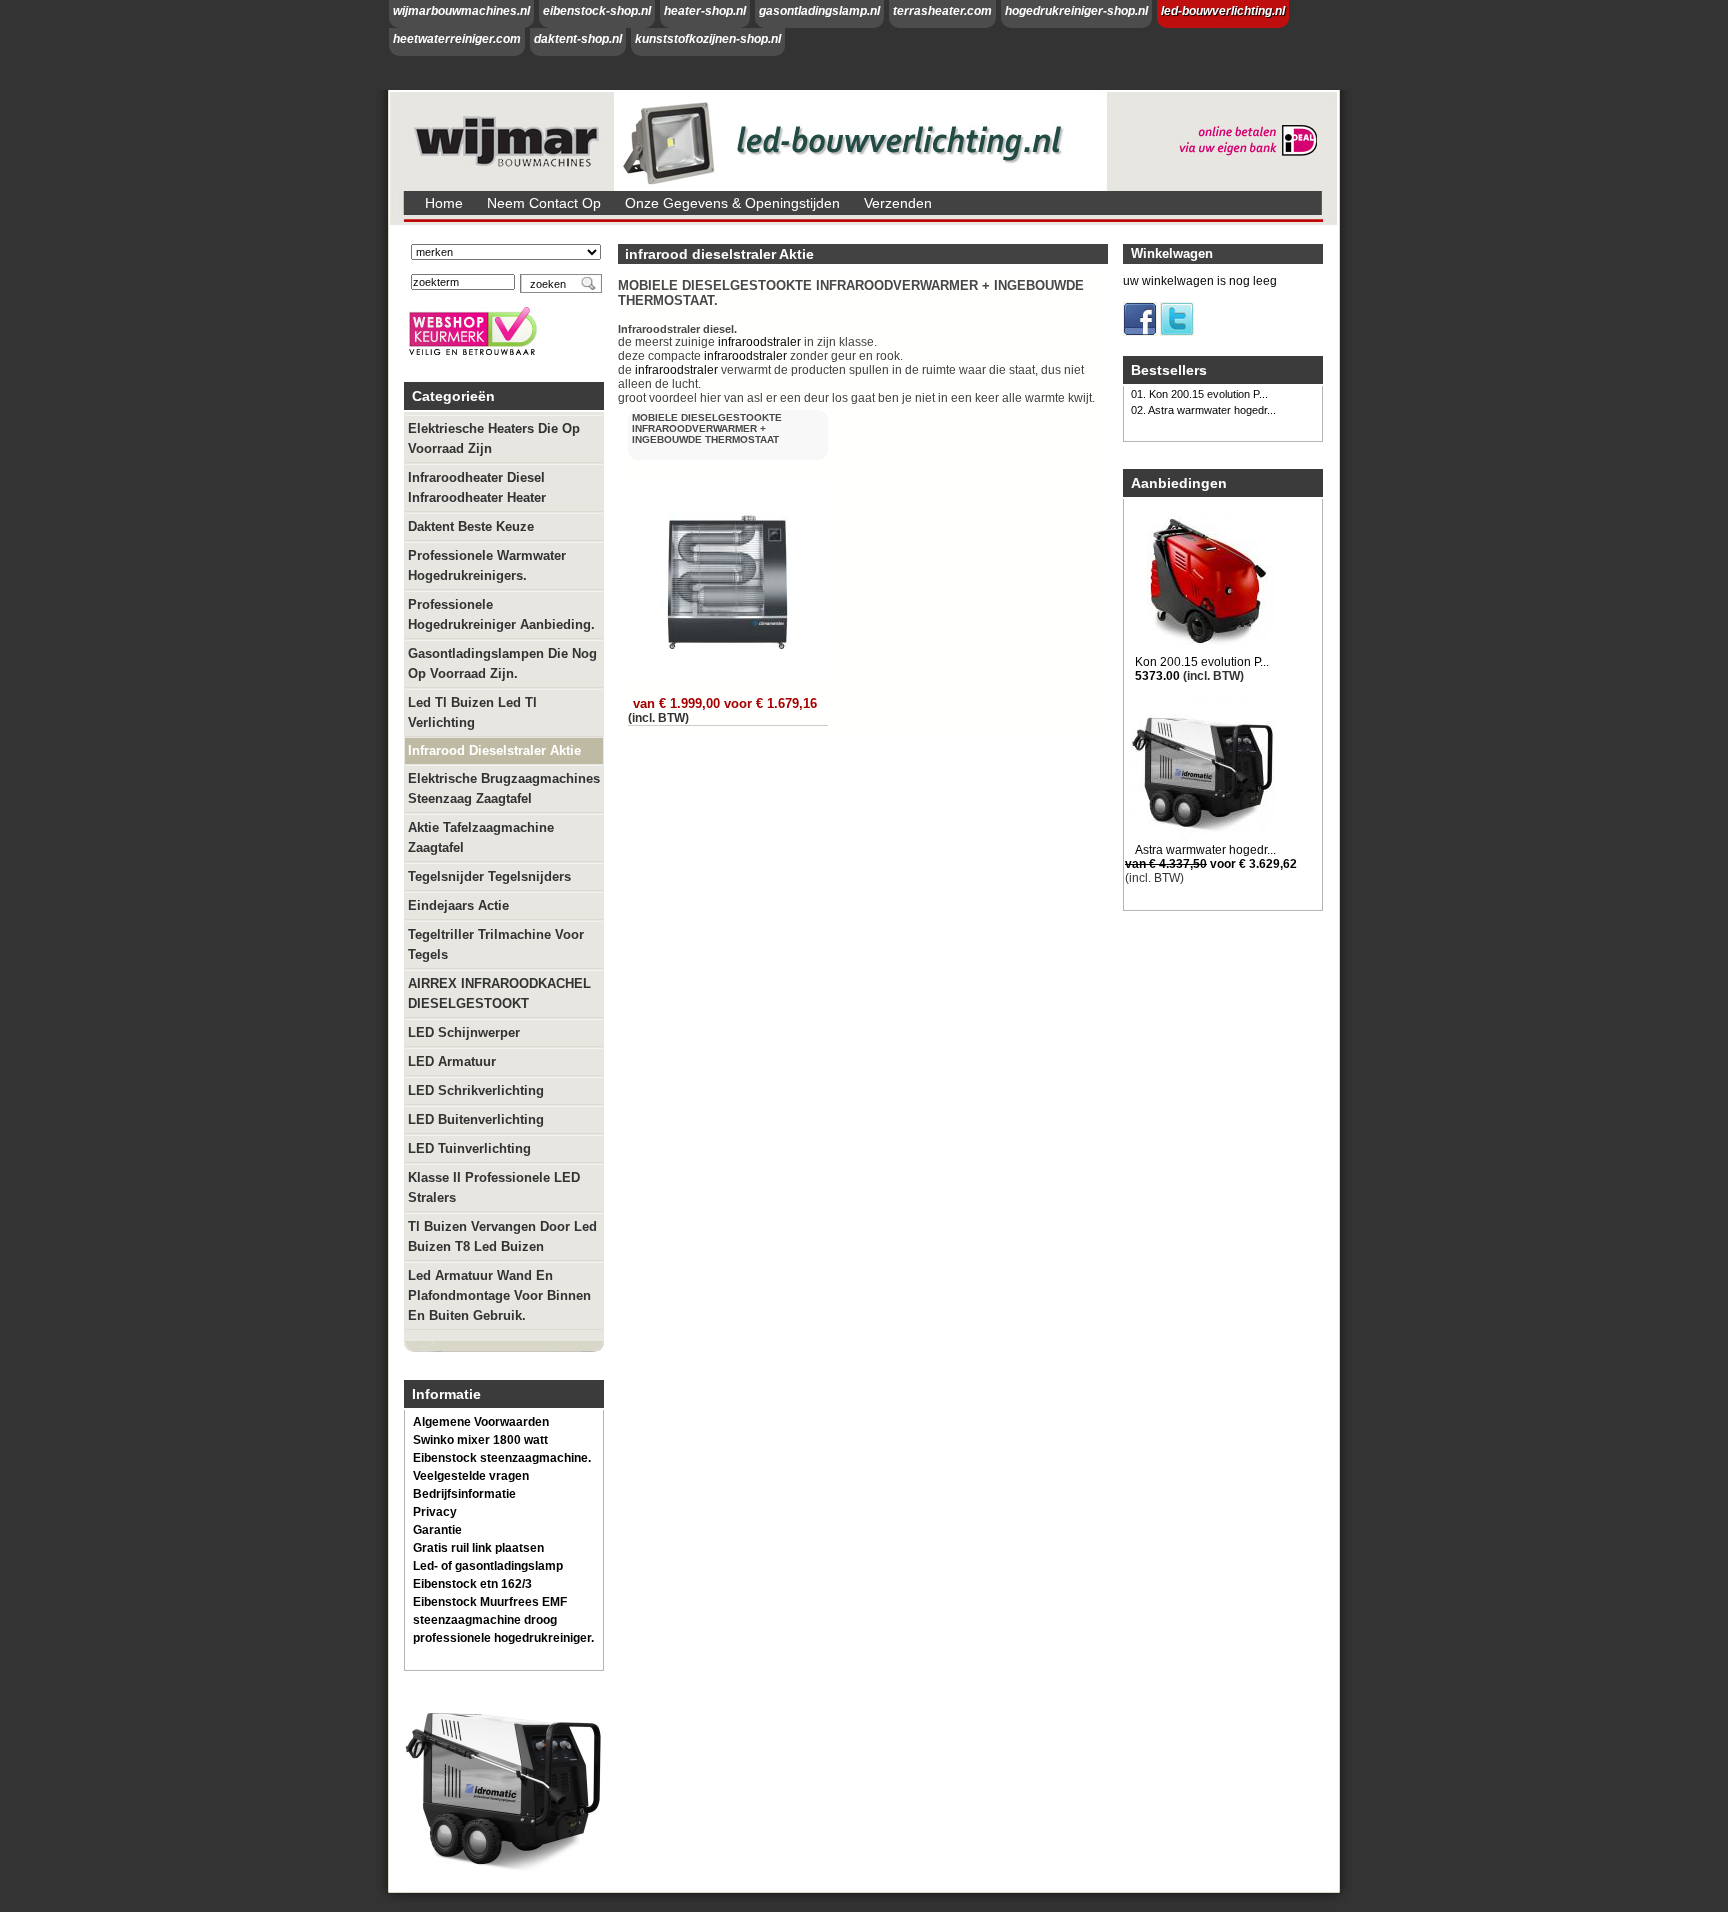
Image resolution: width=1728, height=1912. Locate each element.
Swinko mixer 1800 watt (480, 1440)
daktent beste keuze (471, 526)
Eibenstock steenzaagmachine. (502, 1458)
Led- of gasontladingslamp (488, 1566)
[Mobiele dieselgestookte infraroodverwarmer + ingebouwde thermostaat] (730, 681)
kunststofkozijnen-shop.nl (708, 39)
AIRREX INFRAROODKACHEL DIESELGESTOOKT (499, 993)
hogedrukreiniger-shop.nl (1076, 11)
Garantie (437, 1530)
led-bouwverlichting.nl (1223, 11)
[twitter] (1177, 332)
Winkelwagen (1172, 253)
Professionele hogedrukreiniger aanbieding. (501, 614)
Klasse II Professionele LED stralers (494, 1187)
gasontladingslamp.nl (819, 11)
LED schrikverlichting (476, 1090)
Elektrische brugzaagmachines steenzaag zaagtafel (504, 788)
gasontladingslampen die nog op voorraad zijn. (502, 663)
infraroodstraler (759, 342)
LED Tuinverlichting (469, 1148)
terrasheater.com (942, 11)
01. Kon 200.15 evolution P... (1199, 394)
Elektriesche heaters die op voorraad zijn (494, 438)
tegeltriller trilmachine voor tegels (496, 944)
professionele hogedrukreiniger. (503, 1638)
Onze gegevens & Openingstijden (732, 203)
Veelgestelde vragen (471, 1476)
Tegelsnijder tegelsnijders (489, 876)
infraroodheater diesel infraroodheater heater (477, 487)
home (444, 203)
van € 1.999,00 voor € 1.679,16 (725, 703)
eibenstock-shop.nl (597, 11)
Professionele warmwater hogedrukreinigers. (487, 565)
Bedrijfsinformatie (464, 1494)
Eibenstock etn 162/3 (472, 1584)
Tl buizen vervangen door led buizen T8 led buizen (502, 1236)
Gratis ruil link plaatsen (478, 1548)
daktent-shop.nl (578, 39)
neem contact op (544, 203)
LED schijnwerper (464, 1032)
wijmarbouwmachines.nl (461, 11)
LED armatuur (452, 1061)
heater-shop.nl (705, 11)
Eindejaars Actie (458, 905)
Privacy (435, 1512)
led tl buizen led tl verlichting (472, 712)
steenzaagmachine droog (485, 1620)
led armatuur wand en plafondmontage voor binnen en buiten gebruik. (499, 1295)
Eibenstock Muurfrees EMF (490, 1602)
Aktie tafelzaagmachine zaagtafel (481, 837)
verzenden (898, 203)
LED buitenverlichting (476, 1119)
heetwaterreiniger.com (457, 39)
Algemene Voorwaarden (481, 1422)
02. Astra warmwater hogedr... (1203, 410)
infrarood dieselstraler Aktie (494, 750)
